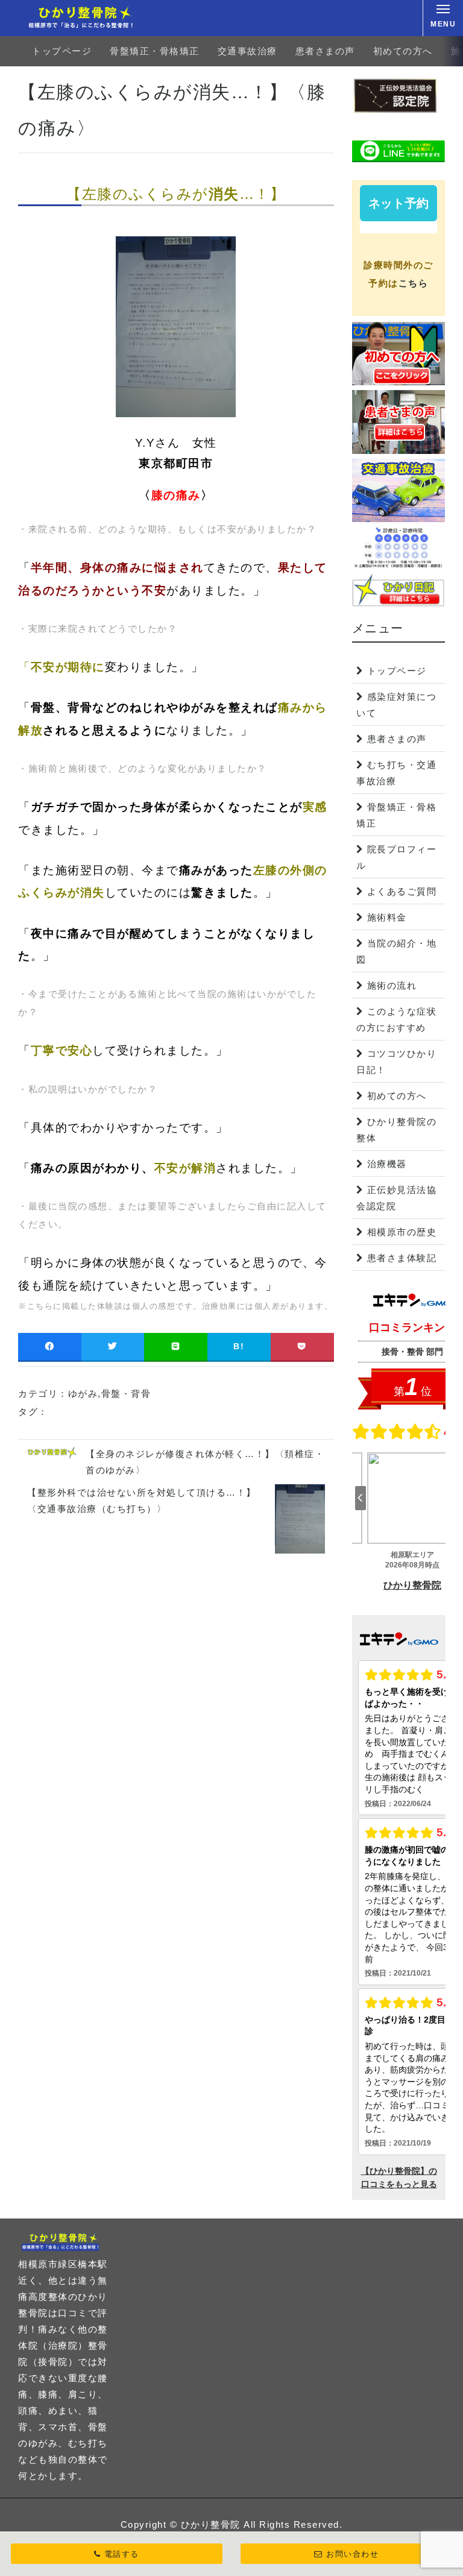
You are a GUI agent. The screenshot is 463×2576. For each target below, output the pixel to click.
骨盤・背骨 (126, 1393)
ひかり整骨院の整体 (396, 1130)
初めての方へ (403, 51)
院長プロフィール (396, 857)
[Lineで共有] (176, 1346)
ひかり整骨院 (211, 2524)
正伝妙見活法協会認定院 (396, 1198)
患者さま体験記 (402, 1258)
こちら (414, 283)
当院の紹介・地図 (396, 951)
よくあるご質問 (402, 891)
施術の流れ (392, 985)
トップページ (62, 51)
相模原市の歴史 (402, 1232)
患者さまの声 (325, 51)
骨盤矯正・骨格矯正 (155, 51)
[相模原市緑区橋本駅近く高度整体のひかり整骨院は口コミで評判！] (86, 18)
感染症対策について (396, 705)
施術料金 (387, 917)
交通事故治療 (247, 51)
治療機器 (387, 1164)
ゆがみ (83, 1393)
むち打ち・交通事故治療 (396, 773)
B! (239, 1346)
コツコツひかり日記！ (396, 1062)
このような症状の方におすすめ (396, 1019)
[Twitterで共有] (113, 1346)
